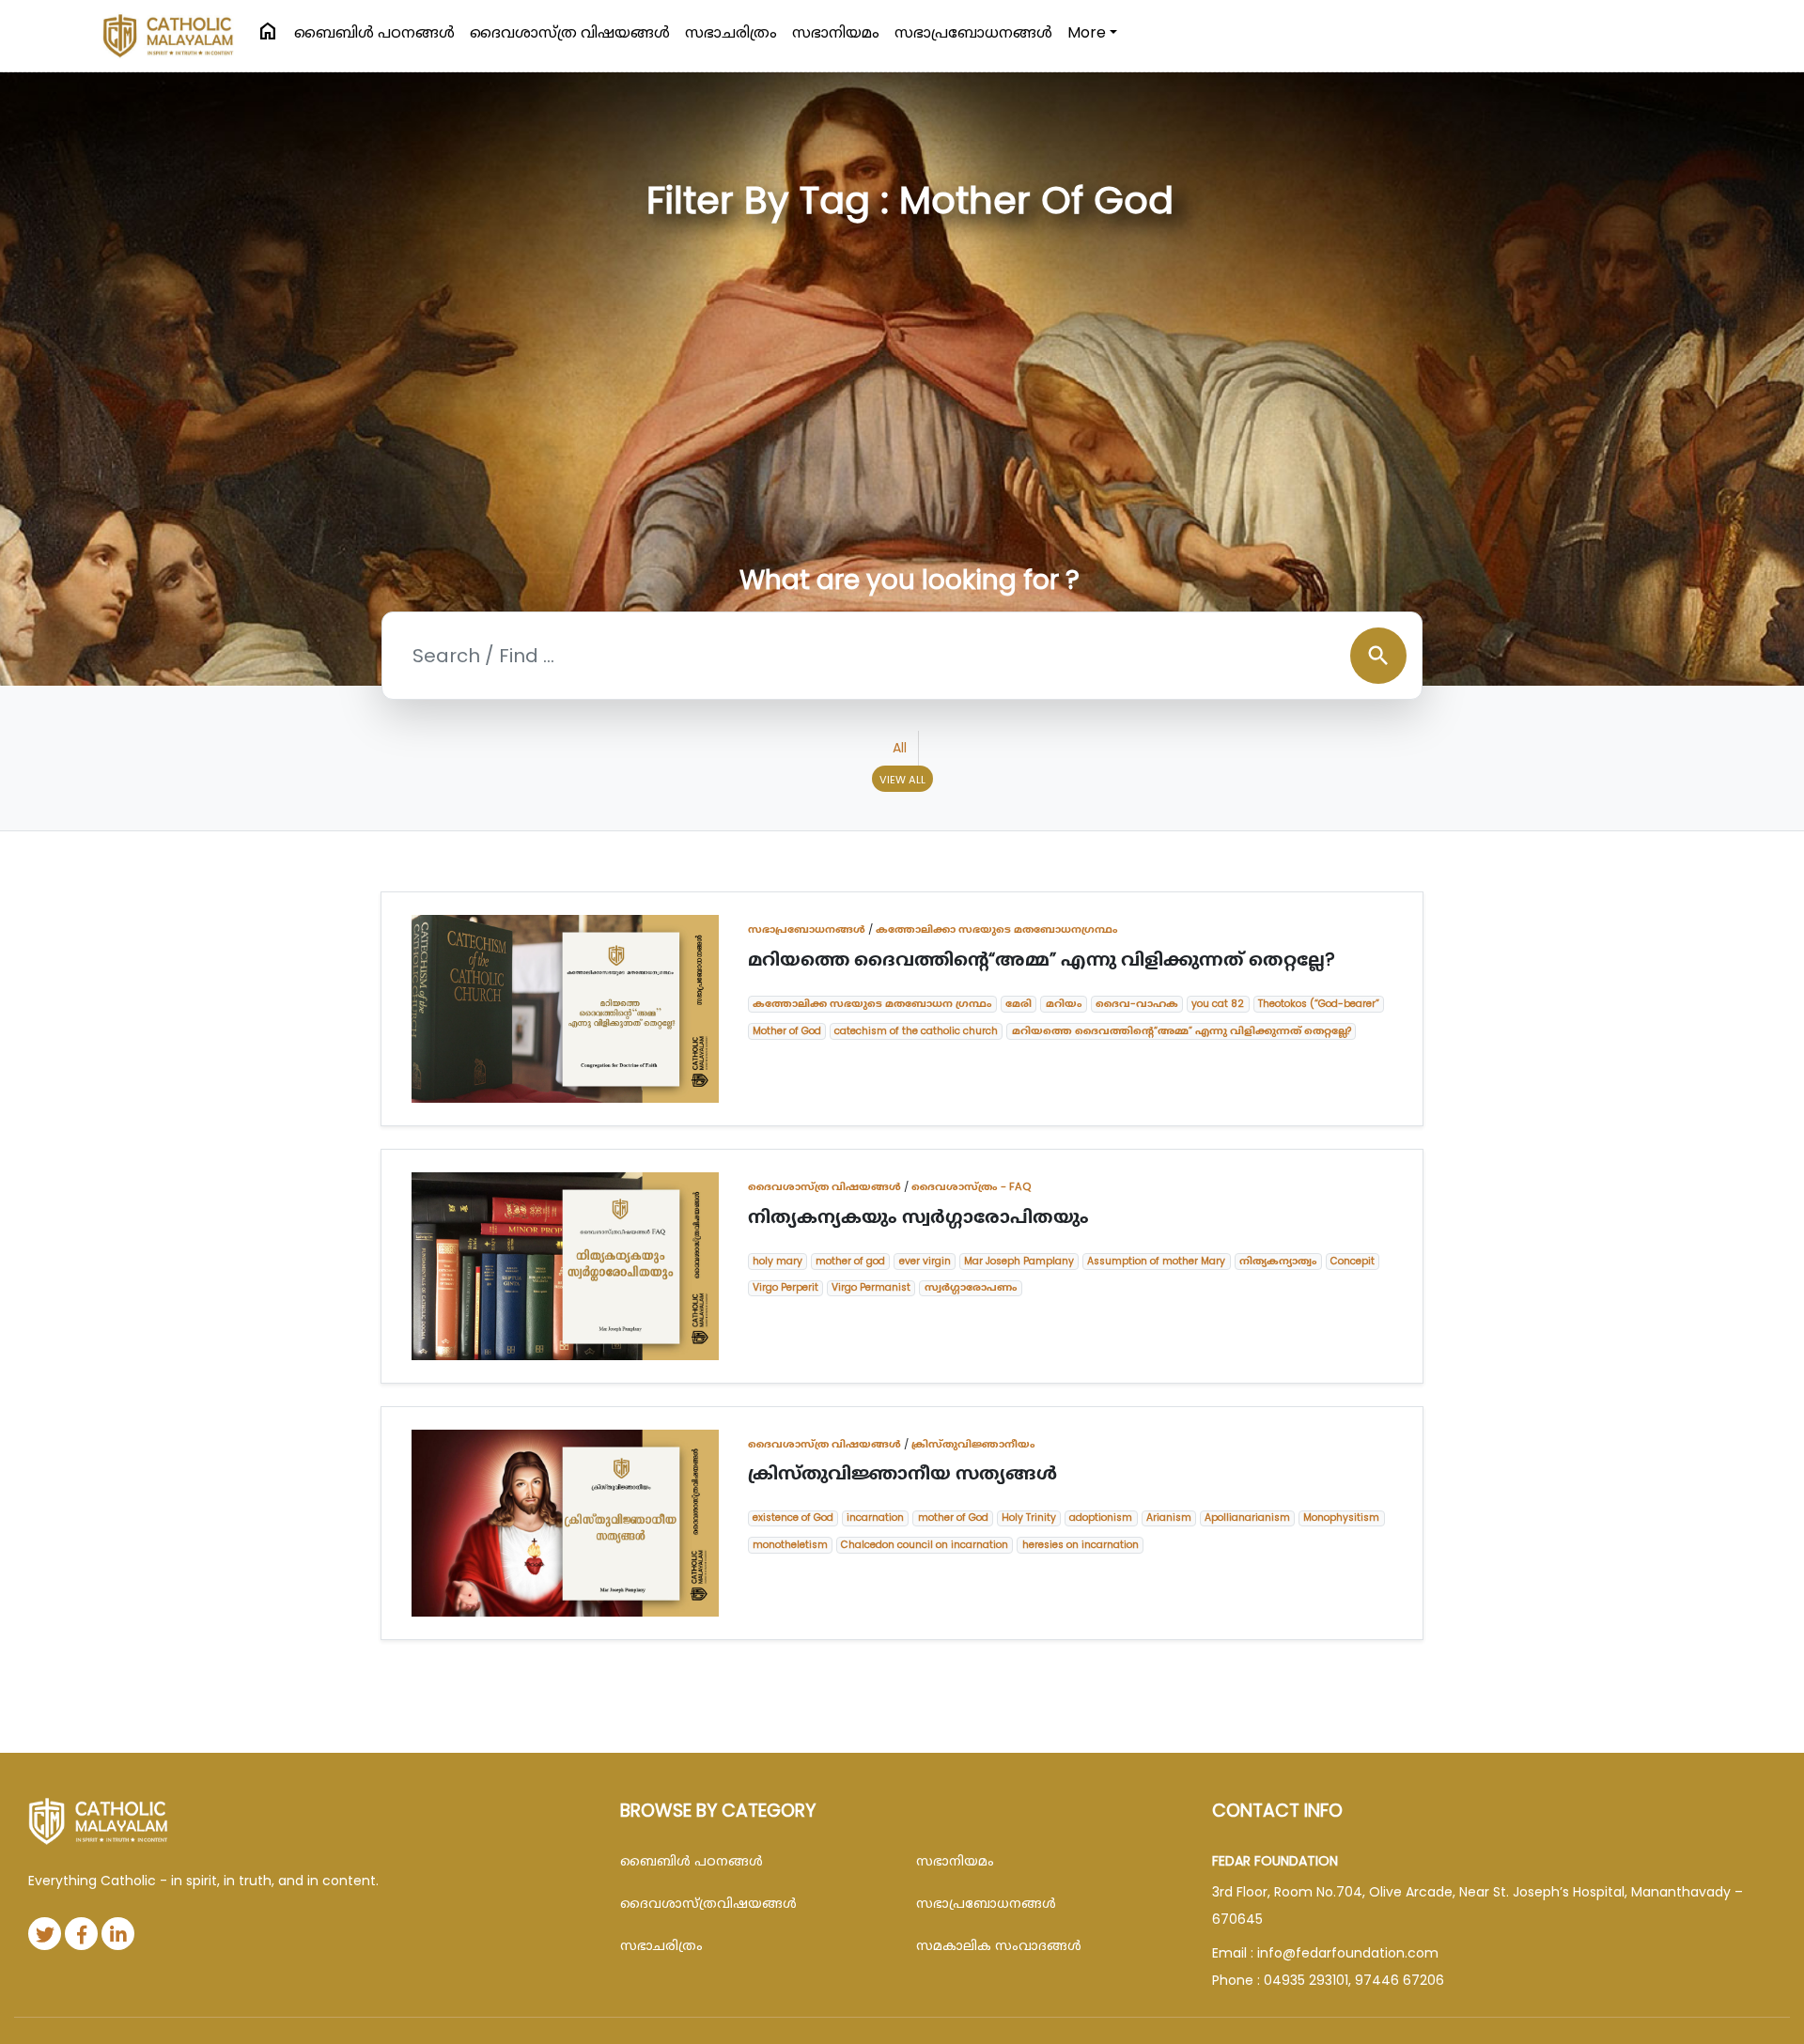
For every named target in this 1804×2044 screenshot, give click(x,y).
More (1087, 32)
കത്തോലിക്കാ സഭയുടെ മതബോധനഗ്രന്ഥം (997, 929)
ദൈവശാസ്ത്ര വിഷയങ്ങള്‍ (570, 32)
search (1378, 656)
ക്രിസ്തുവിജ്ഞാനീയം (973, 1444)
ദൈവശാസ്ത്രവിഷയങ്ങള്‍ (708, 1903)
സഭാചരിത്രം (731, 32)
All (900, 748)
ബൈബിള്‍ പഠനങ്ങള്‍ (374, 32)
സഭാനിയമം (836, 32)
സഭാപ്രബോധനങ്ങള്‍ (973, 32)
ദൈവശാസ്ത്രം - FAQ (971, 1186)
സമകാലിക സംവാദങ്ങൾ (999, 1945)
